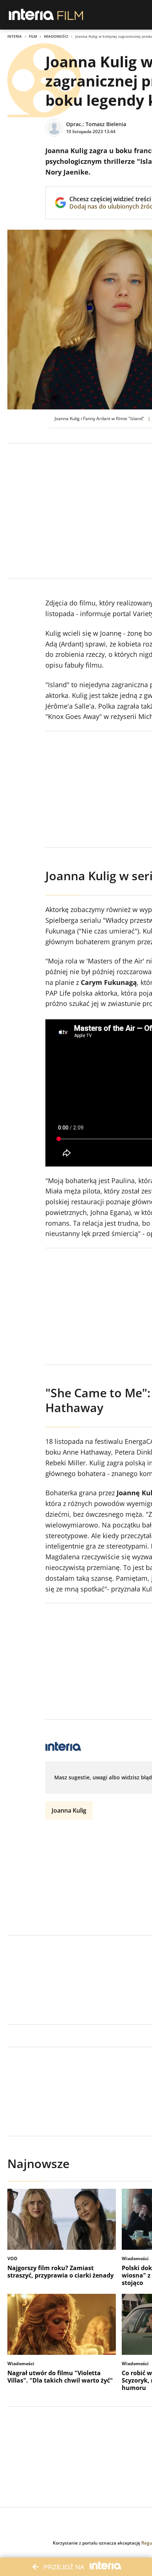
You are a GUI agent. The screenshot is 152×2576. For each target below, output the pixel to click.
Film (33, 36)
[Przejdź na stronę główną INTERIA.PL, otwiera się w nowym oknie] (32, 15)
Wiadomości (56, 36)
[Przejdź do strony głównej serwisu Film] (70, 15)
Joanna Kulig (69, 1810)
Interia (15, 36)
